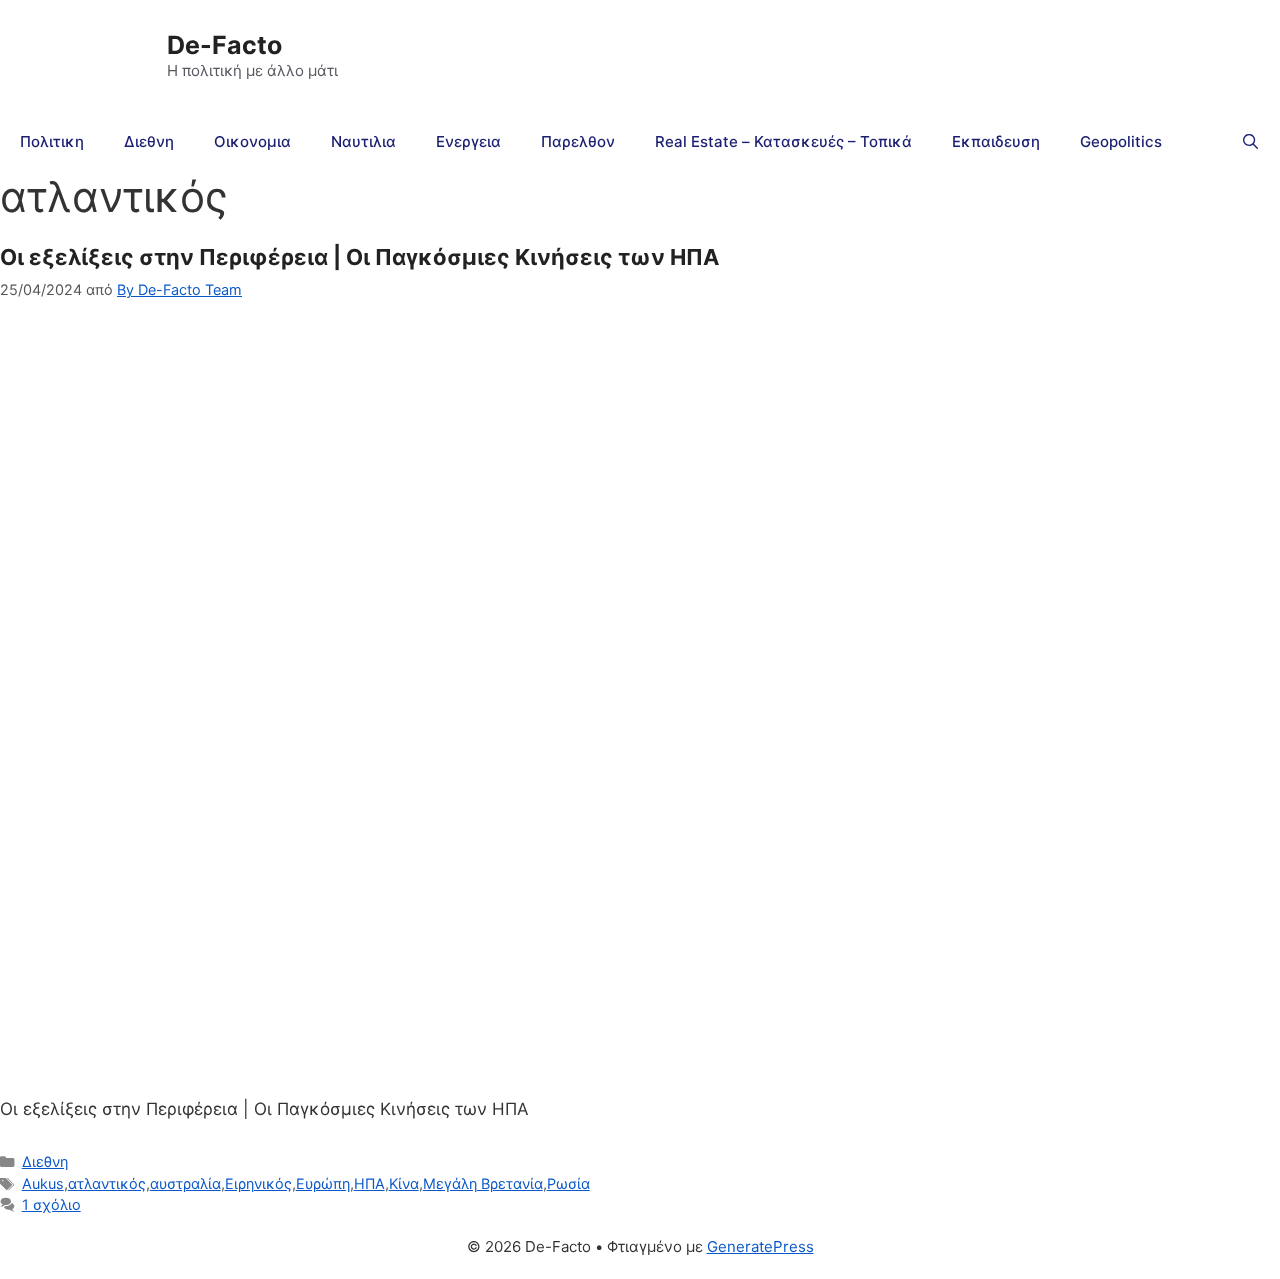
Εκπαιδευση (996, 141)
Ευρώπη (323, 1183)
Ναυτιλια (363, 141)
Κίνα (404, 1183)
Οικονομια (252, 141)
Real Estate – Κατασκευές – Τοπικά (783, 141)
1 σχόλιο (51, 1204)
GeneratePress (760, 1246)
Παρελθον (578, 141)
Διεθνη (149, 141)
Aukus (43, 1183)
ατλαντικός (107, 1183)
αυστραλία (185, 1183)
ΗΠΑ (369, 1183)
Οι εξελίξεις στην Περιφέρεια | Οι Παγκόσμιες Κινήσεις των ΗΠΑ (359, 257)
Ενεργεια (468, 141)
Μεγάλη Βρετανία (483, 1183)
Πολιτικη (52, 141)
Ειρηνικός (258, 1183)
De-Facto (224, 45)
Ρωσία (568, 1183)
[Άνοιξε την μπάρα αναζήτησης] (1250, 142)
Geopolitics (1121, 141)
